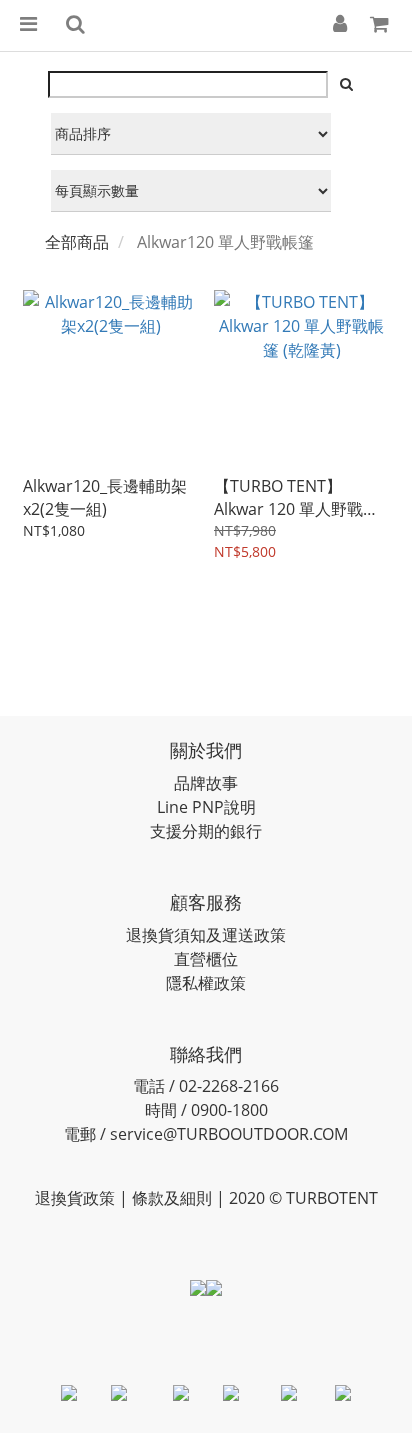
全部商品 (77, 242)
